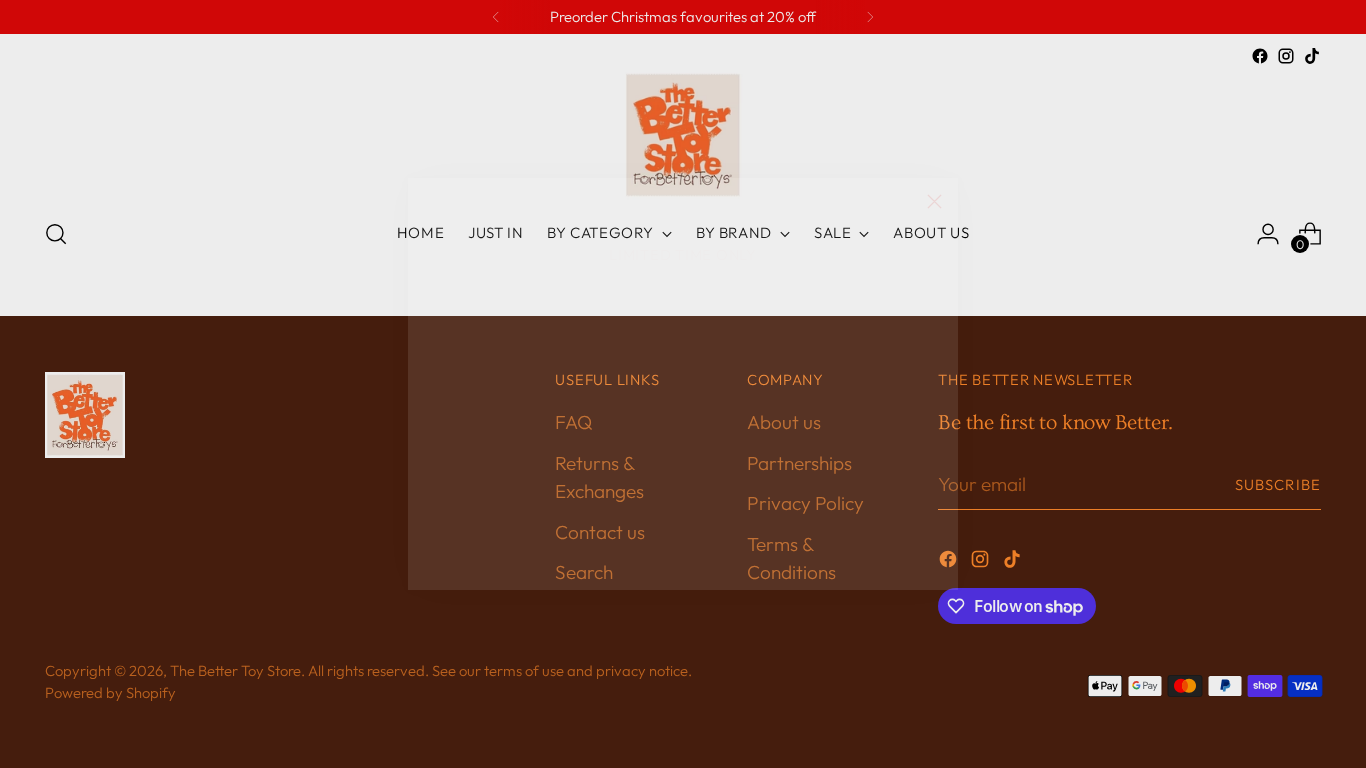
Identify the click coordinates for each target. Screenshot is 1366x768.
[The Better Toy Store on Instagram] (683, 566)
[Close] (934, 201)
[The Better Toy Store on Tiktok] (715, 566)
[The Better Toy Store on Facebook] (651, 566)
